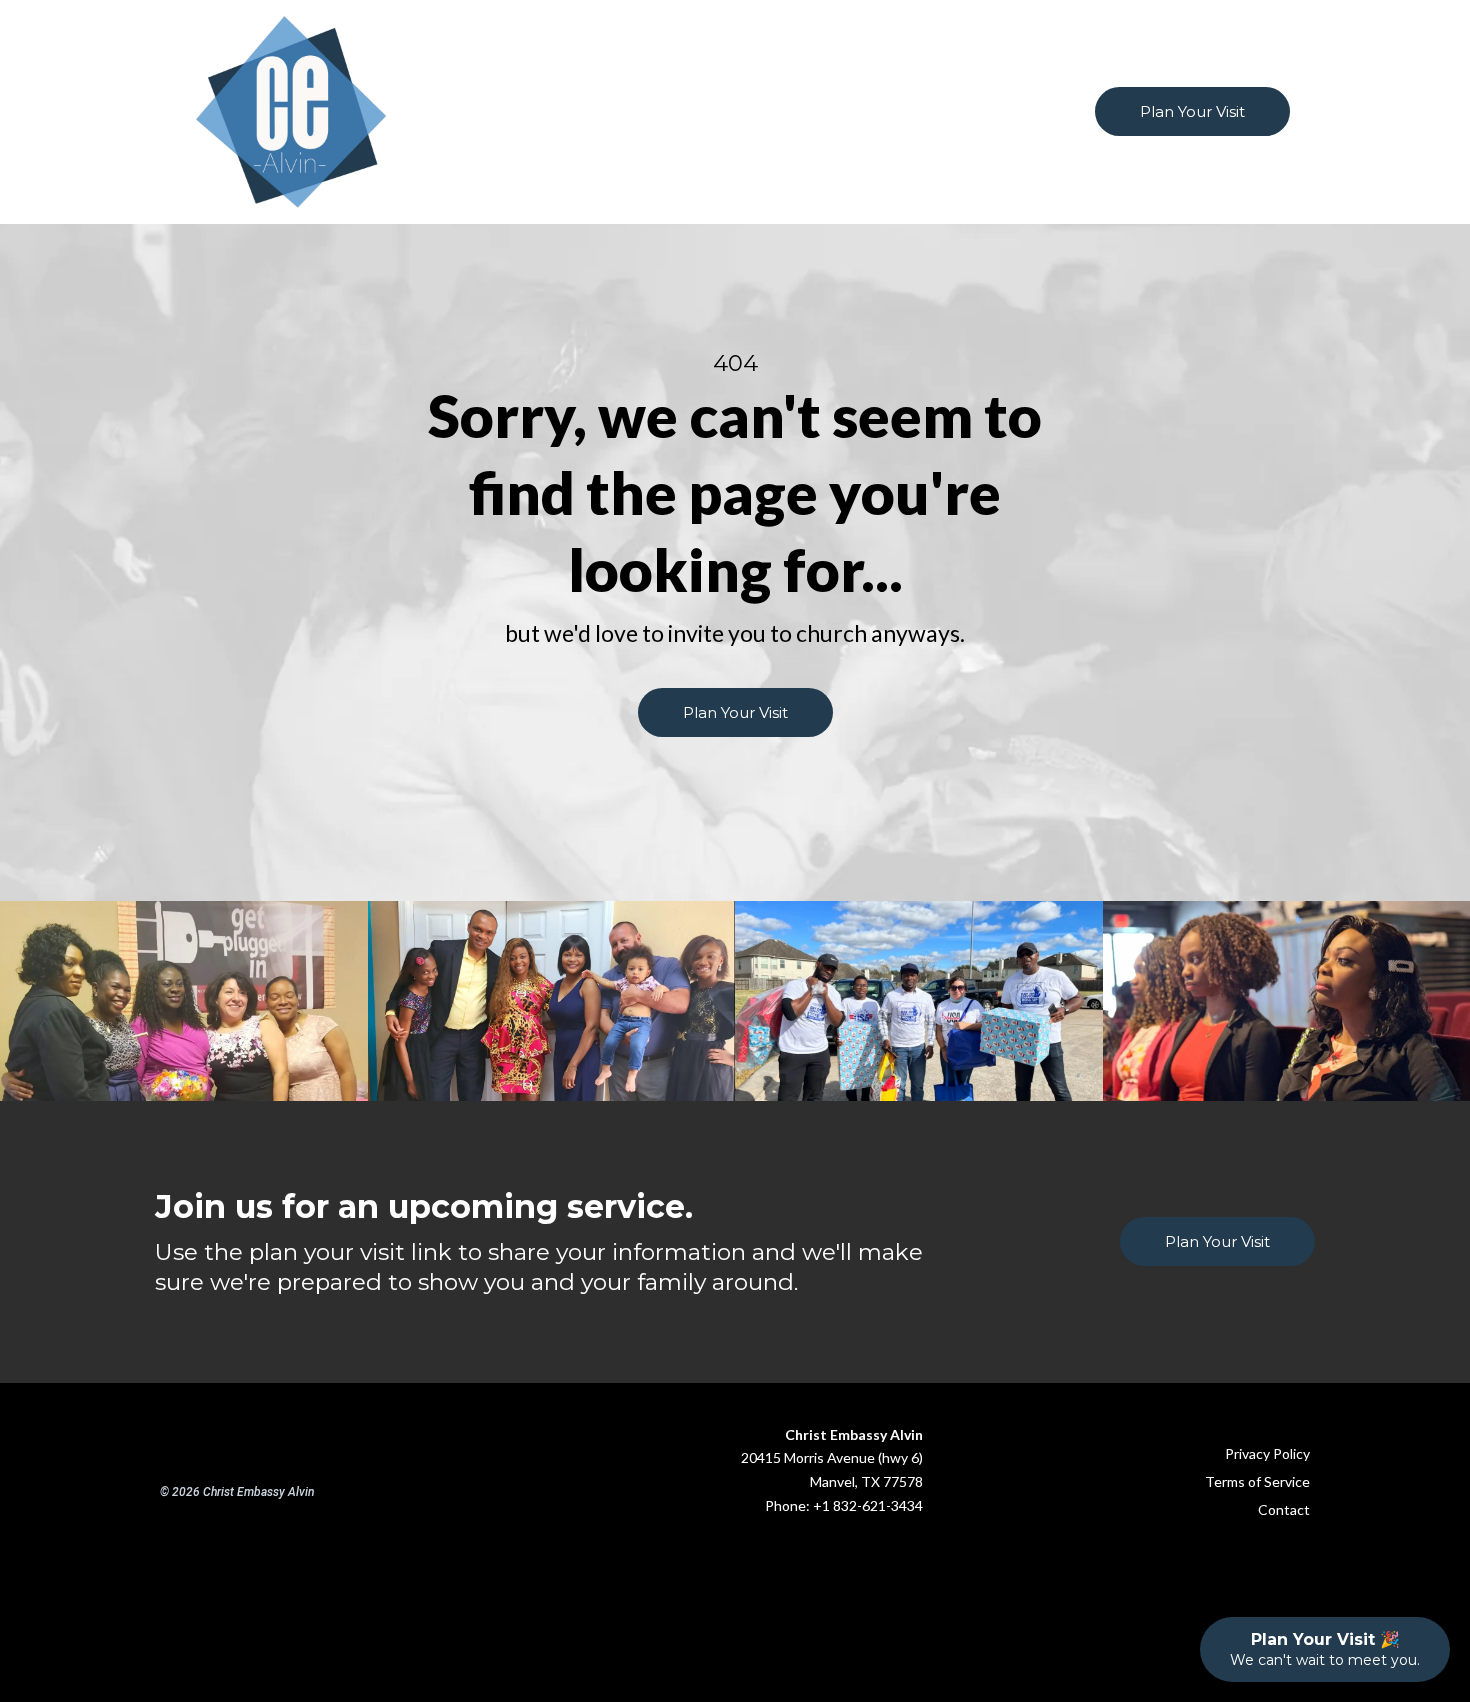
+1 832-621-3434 (868, 1505)
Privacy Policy (1267, 1453)
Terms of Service (1257, 1481)
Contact (1284, 1509)
